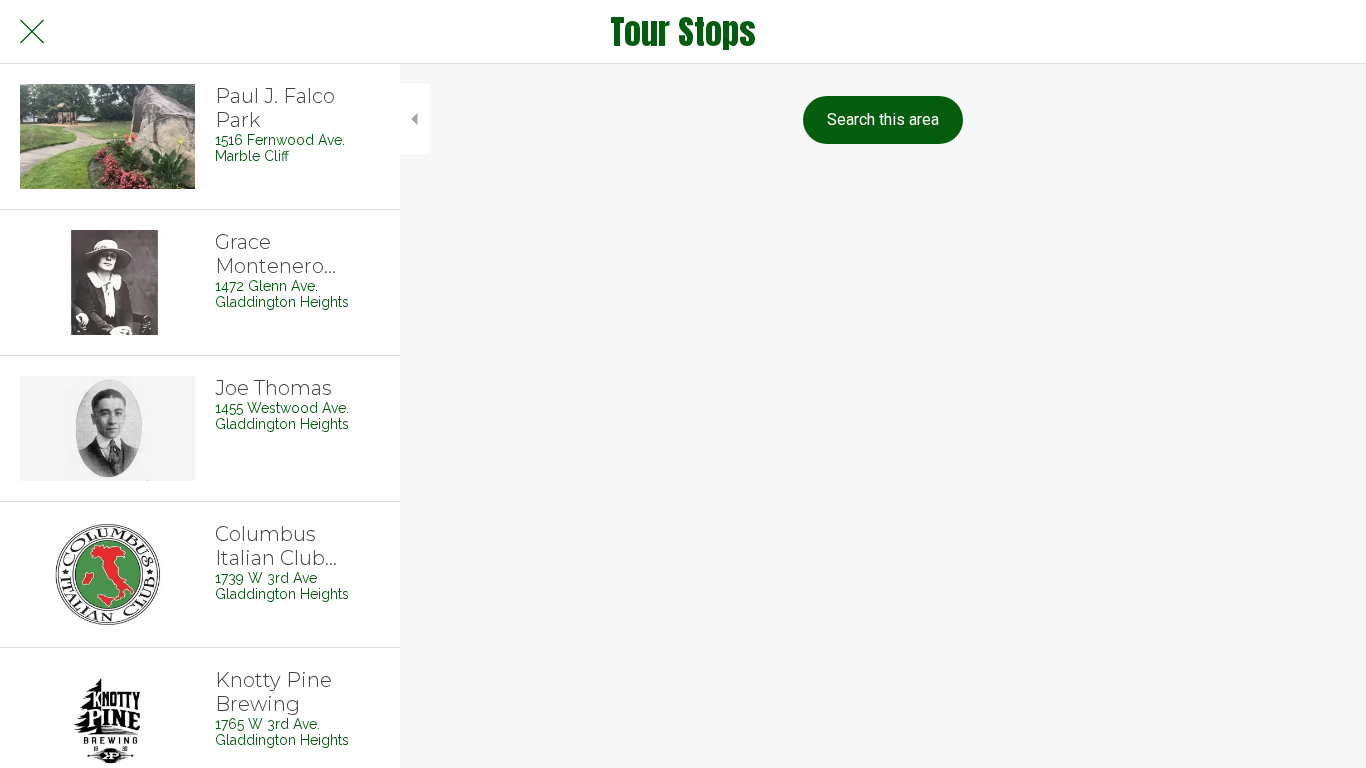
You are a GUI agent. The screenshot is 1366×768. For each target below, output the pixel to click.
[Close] (32, 32)
